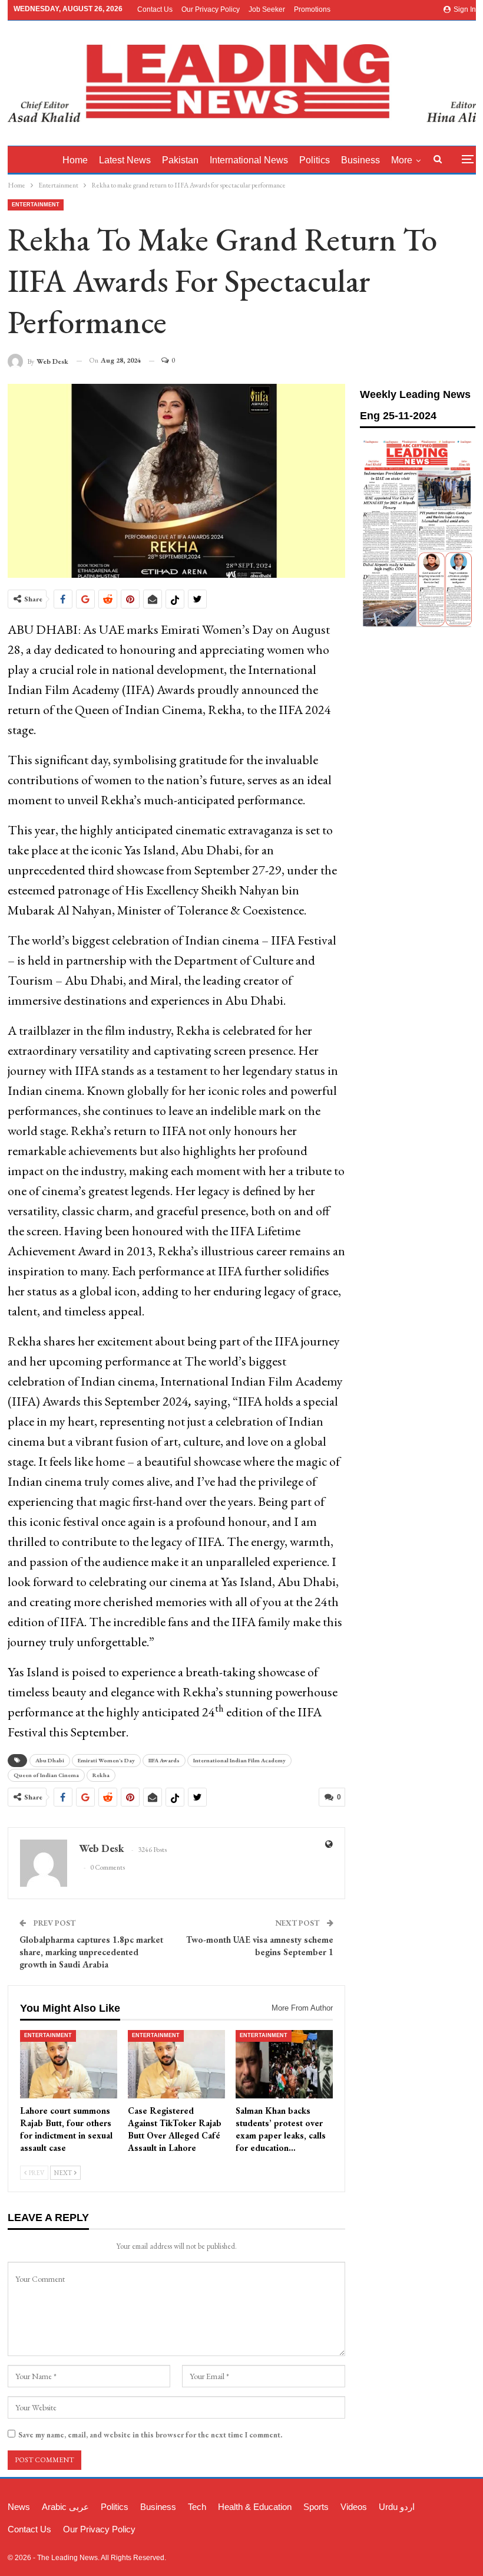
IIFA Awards (164, 1760)
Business (360, 160)
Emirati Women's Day (106, 1760)
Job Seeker (267, 9)
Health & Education (255, 2507)
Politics (315, 160)
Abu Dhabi (50, 1760)
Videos (354, 2507)
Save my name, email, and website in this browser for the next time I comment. (150, 2435)
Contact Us (155, 9)
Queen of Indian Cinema (46, 1775)
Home (75, 160)
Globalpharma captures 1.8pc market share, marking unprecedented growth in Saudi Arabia (91, 1952)
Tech (197, 2507)
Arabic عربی (65, 2507)
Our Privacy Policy (211, 9)
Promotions (312, 9)
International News (249, 160)
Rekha (101, 1775)
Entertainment (36, 205)
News (19, 2507)
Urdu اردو (397, 2507)
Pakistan (180, 160)
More (402, 160)
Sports (316, 2507)
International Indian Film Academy (239, 1760)
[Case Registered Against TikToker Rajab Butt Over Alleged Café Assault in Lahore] (176, 2064)
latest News (125, 160)
